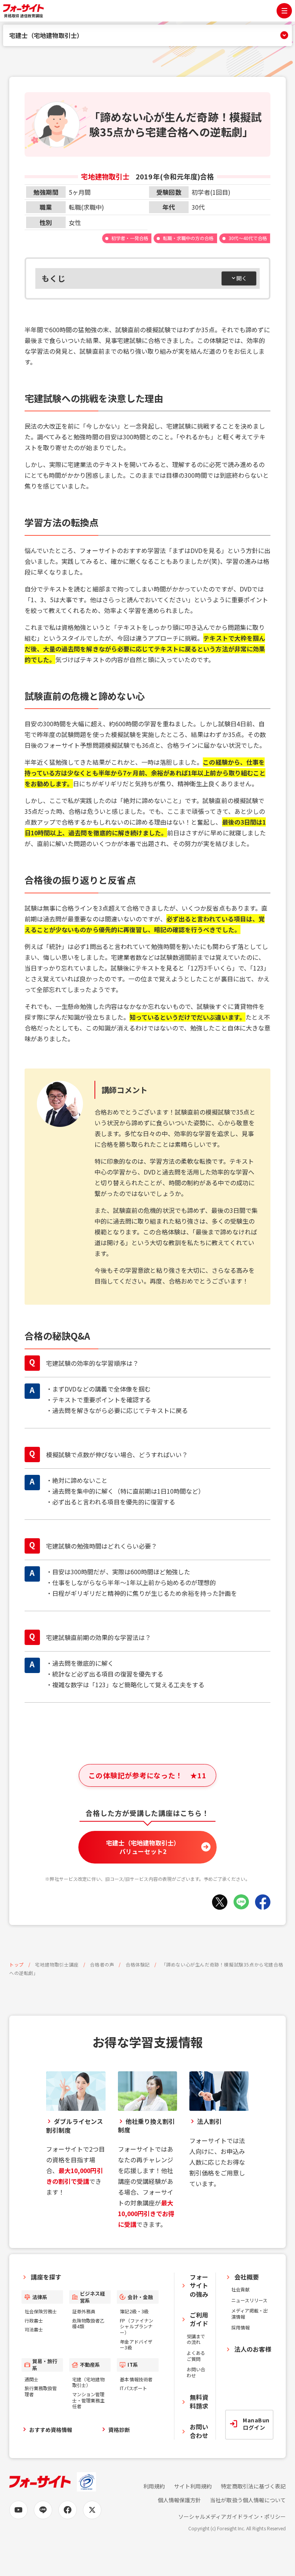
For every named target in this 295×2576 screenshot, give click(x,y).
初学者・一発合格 (130, 238)
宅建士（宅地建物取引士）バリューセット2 (143, 1847)
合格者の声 (102, 1964)
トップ (17, 1964)
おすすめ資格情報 (51, 2430)
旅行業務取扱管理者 (41, 2391)
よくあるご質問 (196, 2356)
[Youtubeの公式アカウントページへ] (18, 2510)
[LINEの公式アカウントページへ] (43, 2510)
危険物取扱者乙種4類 (88, 2323)
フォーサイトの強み (199, 2285)
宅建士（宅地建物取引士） (46, 35)
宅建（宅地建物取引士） (88, 2382)
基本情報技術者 (136, 2379)
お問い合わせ (196, 2372)
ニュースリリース (249, 2300)
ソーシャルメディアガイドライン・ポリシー (232, 2517)
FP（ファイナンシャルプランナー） (136, 2326)
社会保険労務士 (41, 2311)
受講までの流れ (196, 2339)
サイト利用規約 (193, 2486)
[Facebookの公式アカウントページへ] (68, 2510)
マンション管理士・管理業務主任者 (88, 2400)
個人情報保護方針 (179, 2500)
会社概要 (247, 2277)
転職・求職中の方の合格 (188, 238)
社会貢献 (240, 2289)
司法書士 (34, 2329)
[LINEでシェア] (241, 1902)
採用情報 (240, 2327)
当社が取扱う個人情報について (248, 2500)
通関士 (31, 2379)
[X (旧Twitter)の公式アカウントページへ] (92, 2510)
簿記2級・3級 (134, 2311)
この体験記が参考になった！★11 (147, 1775)
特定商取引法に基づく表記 (253, 2486)
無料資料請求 (199, 2401)
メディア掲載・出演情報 (249, 2313)
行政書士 (34, 2320)
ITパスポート (133, 2388)
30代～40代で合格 (248, 238)
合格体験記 (138, 1964)
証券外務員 (84, 2311)
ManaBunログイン (256, 2424)
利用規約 (154, 2486)
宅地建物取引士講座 (57, 1964)
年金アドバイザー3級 (136, 2345)
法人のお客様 (253, 2349)
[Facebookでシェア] (263, 1902)
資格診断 (119, 2430)
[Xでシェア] (220, 1902)
